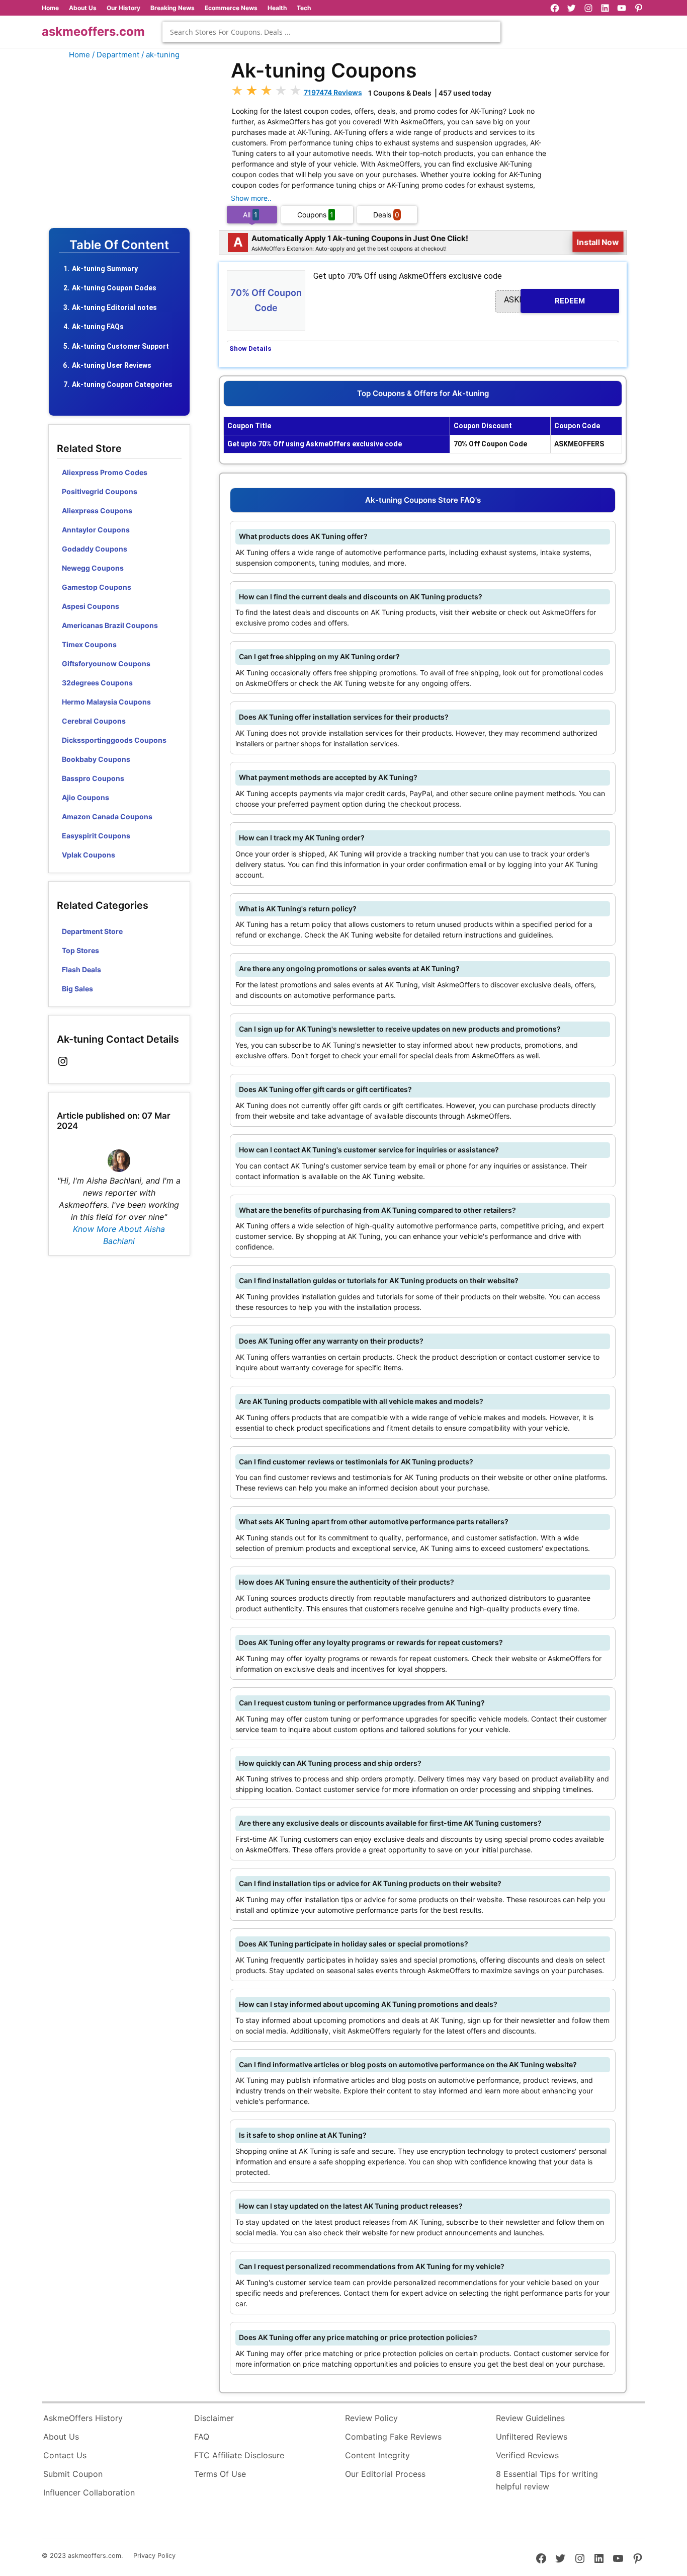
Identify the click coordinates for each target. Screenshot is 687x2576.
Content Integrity (377, 2455)
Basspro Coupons (93, 778)
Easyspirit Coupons (96, 836)
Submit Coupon (73, 2474)
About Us (83, 8)
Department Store (92, 931)
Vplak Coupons (89, 855)
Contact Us (65, 2455)
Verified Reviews (527, 2455)
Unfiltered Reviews (532, 2437)
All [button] (250, 215)
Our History (123, 8)
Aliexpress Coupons (97, 511)
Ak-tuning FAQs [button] (98, 327)
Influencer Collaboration (89, 2492)
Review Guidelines (530, 2418)
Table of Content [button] (119, 245)
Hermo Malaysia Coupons (106, 702)
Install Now (598, 242)
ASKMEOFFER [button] (544, 300)
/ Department (116, 55)
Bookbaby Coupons (96, 759)
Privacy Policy (154, 2556)
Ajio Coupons (85, 797)
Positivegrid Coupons (100, 491)
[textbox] (331, 32)
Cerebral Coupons (94, 721)
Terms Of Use (220, 2474)
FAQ (202, 2437)
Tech (304, 8)
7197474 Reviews (333, 92)
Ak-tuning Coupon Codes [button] (114, 288)
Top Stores (80, 950)
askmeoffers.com (93, 31)
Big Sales (77, 989)
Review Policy (371, 2418)
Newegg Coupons (93, 568)
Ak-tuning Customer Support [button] (120, 346)
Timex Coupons (89, 644)
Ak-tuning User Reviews (112, 365)
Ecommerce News (231, 8)
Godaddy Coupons (95, 549)
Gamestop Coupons (97, 587)
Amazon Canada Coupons (107, 816)
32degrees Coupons (97, 683)
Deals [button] (386, 215)
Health (277, 8)
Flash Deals (81, 969)
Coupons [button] (315, 215)
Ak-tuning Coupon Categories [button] (122, 384)
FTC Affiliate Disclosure (239, 2455)
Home (50, 8)
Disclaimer (214, 2418)
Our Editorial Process (385, 2474)
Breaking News (173, 8)
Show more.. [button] (251, 198)
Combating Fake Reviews (393, 2437)
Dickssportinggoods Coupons (114, 740)
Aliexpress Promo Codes (105, 472)
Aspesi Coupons (91, 606)
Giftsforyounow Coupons (106, 663)
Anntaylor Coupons (96, 530)
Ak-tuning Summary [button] (105, 269)
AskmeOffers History (83, 2418)
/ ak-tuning (160, 55)
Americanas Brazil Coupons (110, 625)
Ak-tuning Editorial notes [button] (114, 307)
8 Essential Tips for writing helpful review (547, 2480)
